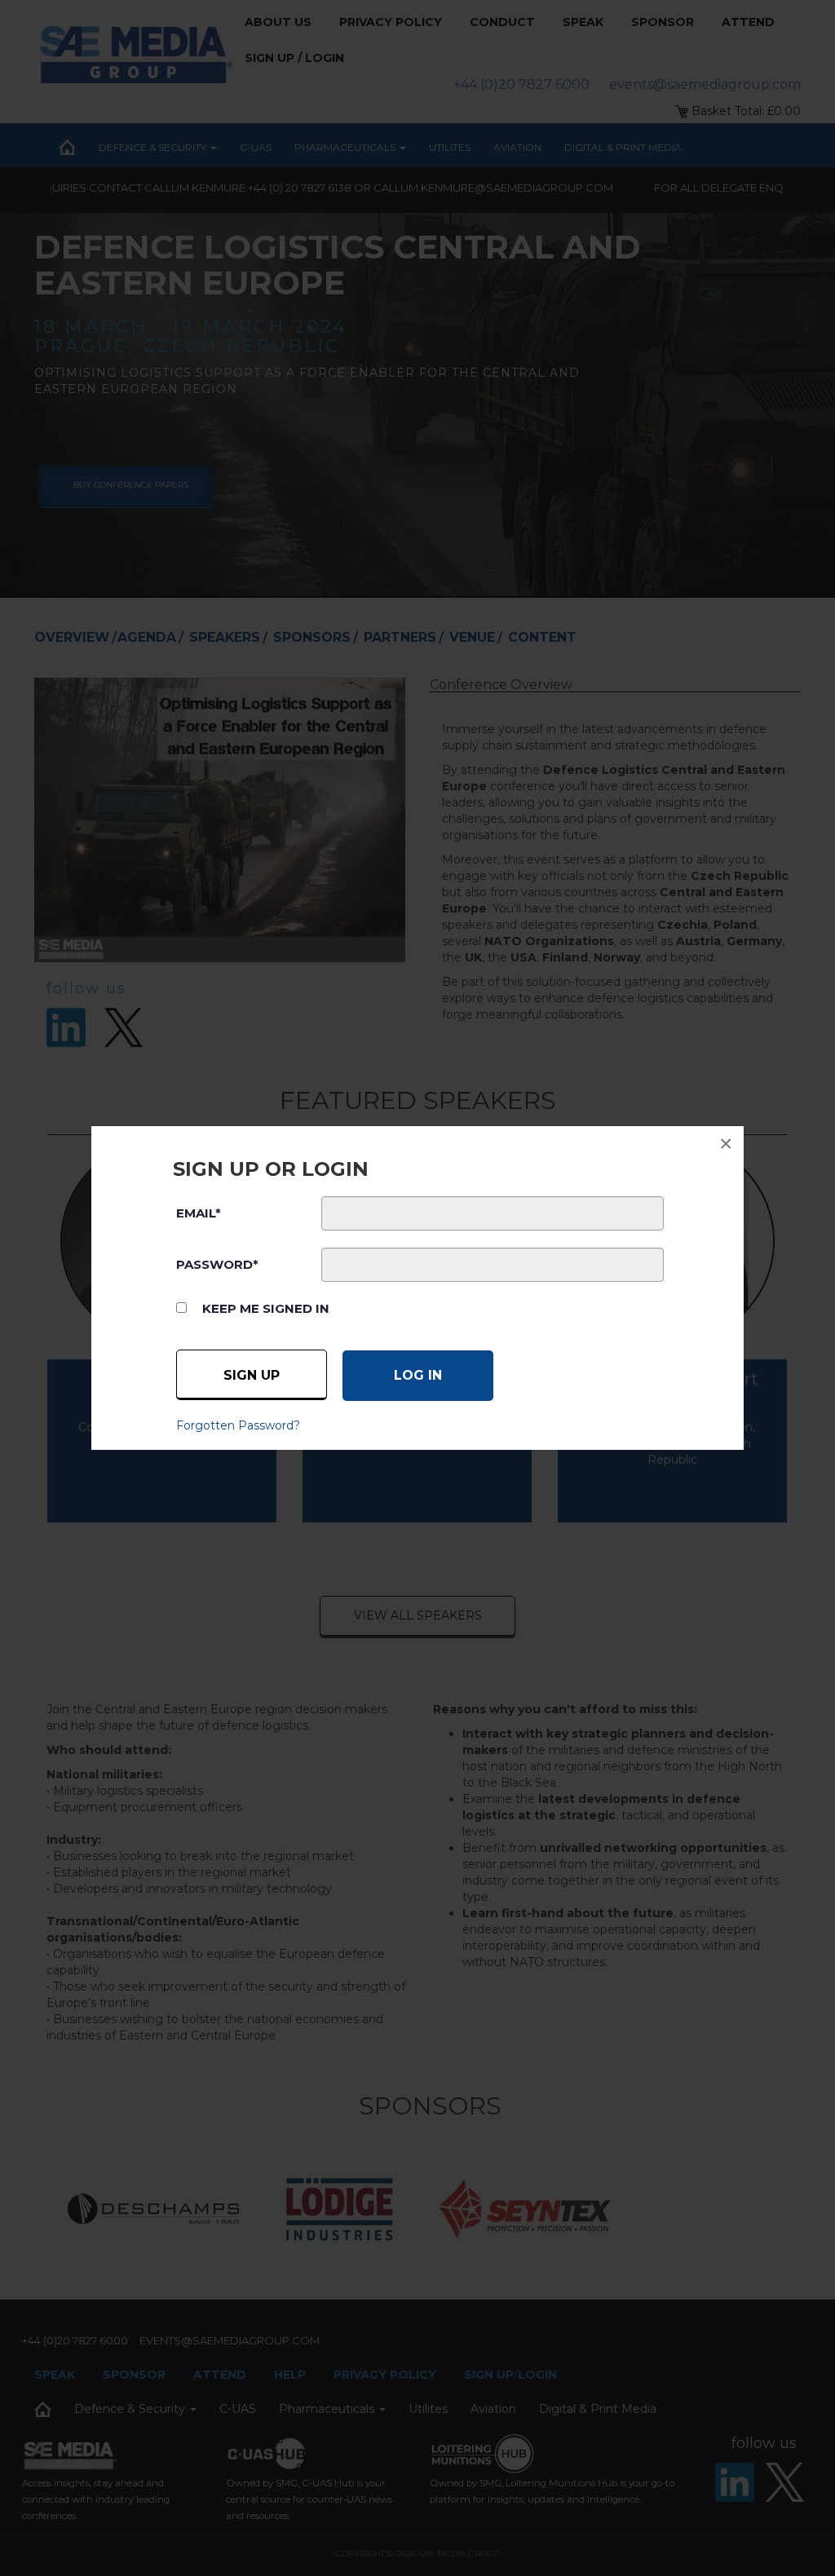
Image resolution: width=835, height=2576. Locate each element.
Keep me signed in (266, 1308)
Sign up (252, 1375)
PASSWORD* (217, 1264)
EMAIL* (199, 1213)
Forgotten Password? (238, 1425)
